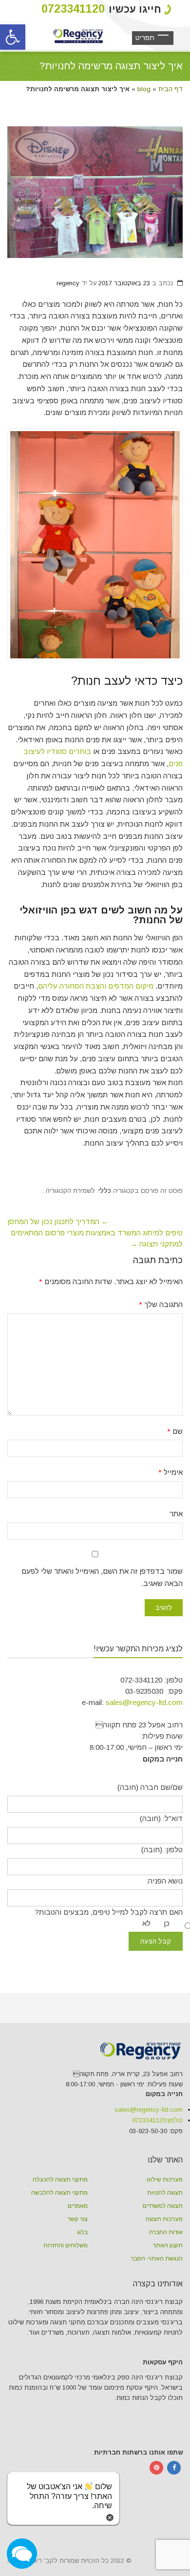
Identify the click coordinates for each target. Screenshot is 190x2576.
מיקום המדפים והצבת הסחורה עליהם (96, 986)
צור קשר (78, 2219)
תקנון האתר (168, 2245)
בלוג (82, 2232)
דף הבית (171, 89)
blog (144, 89)
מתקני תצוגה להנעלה (60, 2180)
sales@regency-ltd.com (144, 1702)
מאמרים (78, 2206)
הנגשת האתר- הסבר (157, 2259)
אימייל (171, 1472)
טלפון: (157, 2120)
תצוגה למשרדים (163, 2206)
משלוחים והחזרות (66, 2245)
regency (68, 283)
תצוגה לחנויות (165, 2193)
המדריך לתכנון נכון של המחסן (58, 1221)
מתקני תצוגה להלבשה (59, 2193)
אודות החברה (166, 2232)
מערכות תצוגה (164, 2219)
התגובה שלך (161, 1304)
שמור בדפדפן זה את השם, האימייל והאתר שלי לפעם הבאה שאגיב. (102, 1577)
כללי (105, 1191)
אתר (176, 1514)
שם (175, 1431)
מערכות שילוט (165, 2180)
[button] (13, 37)
